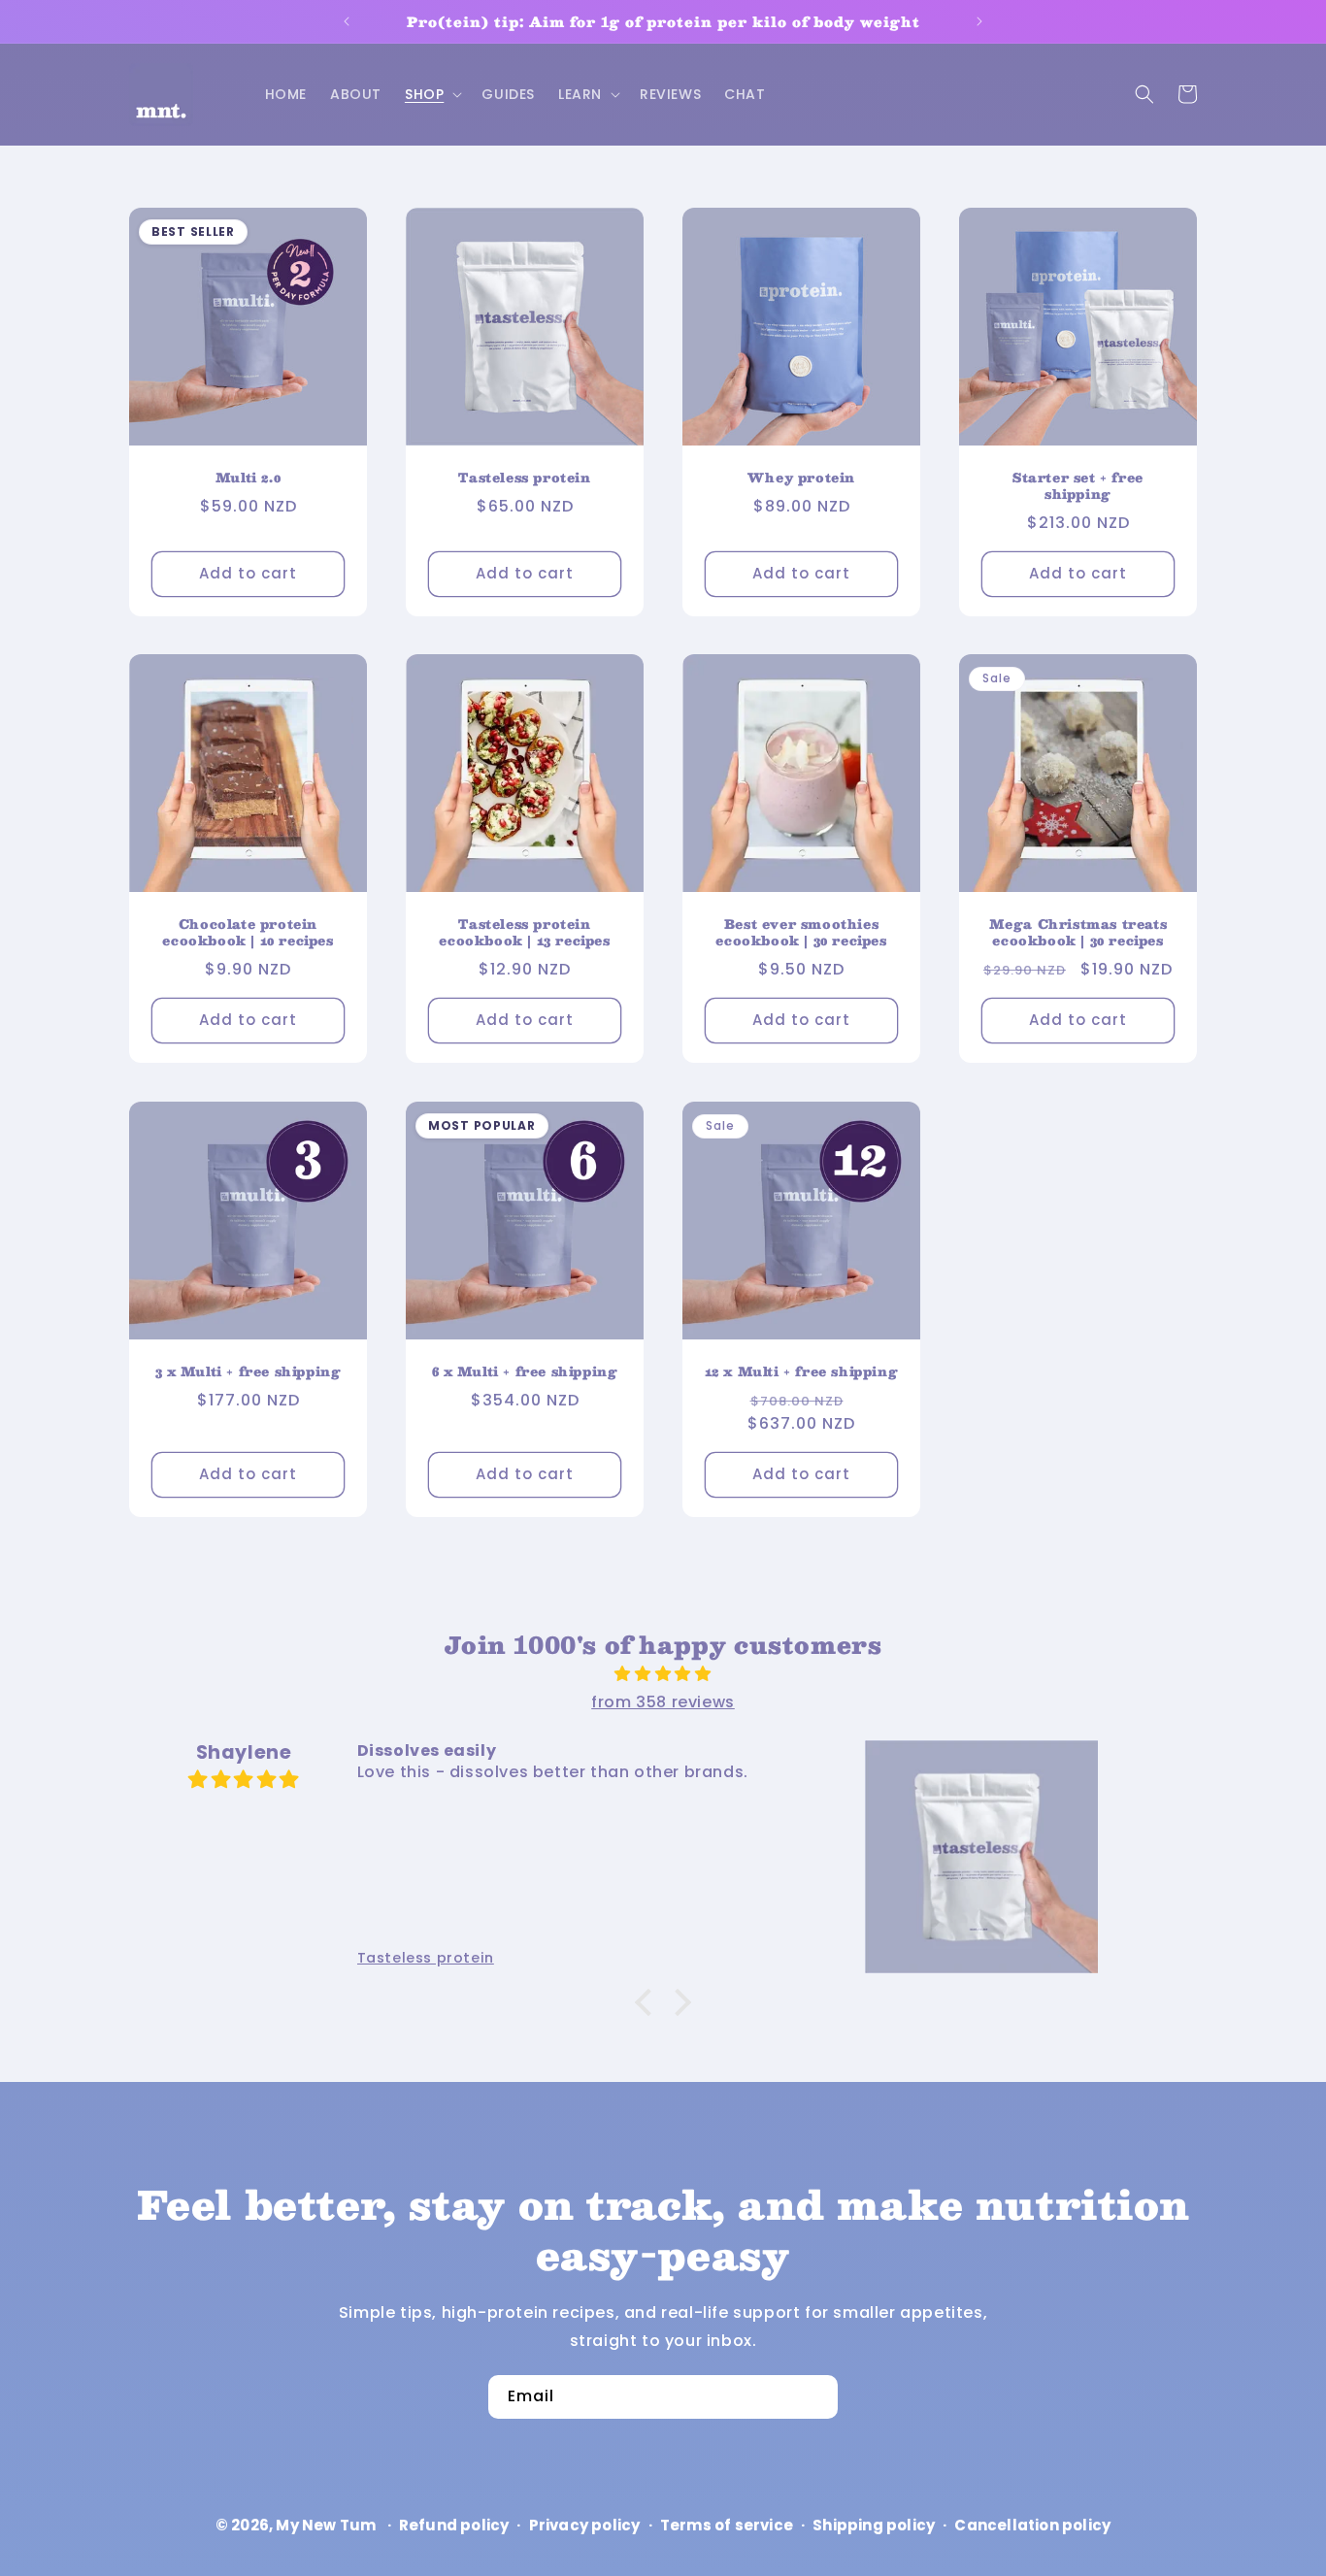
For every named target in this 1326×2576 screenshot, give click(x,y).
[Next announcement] (979, 21)
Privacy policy (585, 2525)
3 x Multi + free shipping (249, 1373)
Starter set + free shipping (1078, 487)
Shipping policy (874, 2525)
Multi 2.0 (248, 479)
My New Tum (326, 2525)
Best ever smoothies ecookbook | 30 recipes (801, 934)
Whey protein (801, 479)
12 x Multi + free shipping (802, 1373)
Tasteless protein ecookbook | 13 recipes (524, 934)
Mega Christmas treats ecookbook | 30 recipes (1078, 934)
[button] (431, 94)
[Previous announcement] (347, 21)
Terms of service (727, 2525)
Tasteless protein (524, 479)
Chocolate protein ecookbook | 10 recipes (248, 934)
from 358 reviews (663, 1702)
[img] (663, 1674)
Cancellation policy (1032, 2525)
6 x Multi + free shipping (525, 1373)
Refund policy (454, 2525)
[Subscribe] (816, 2397)
